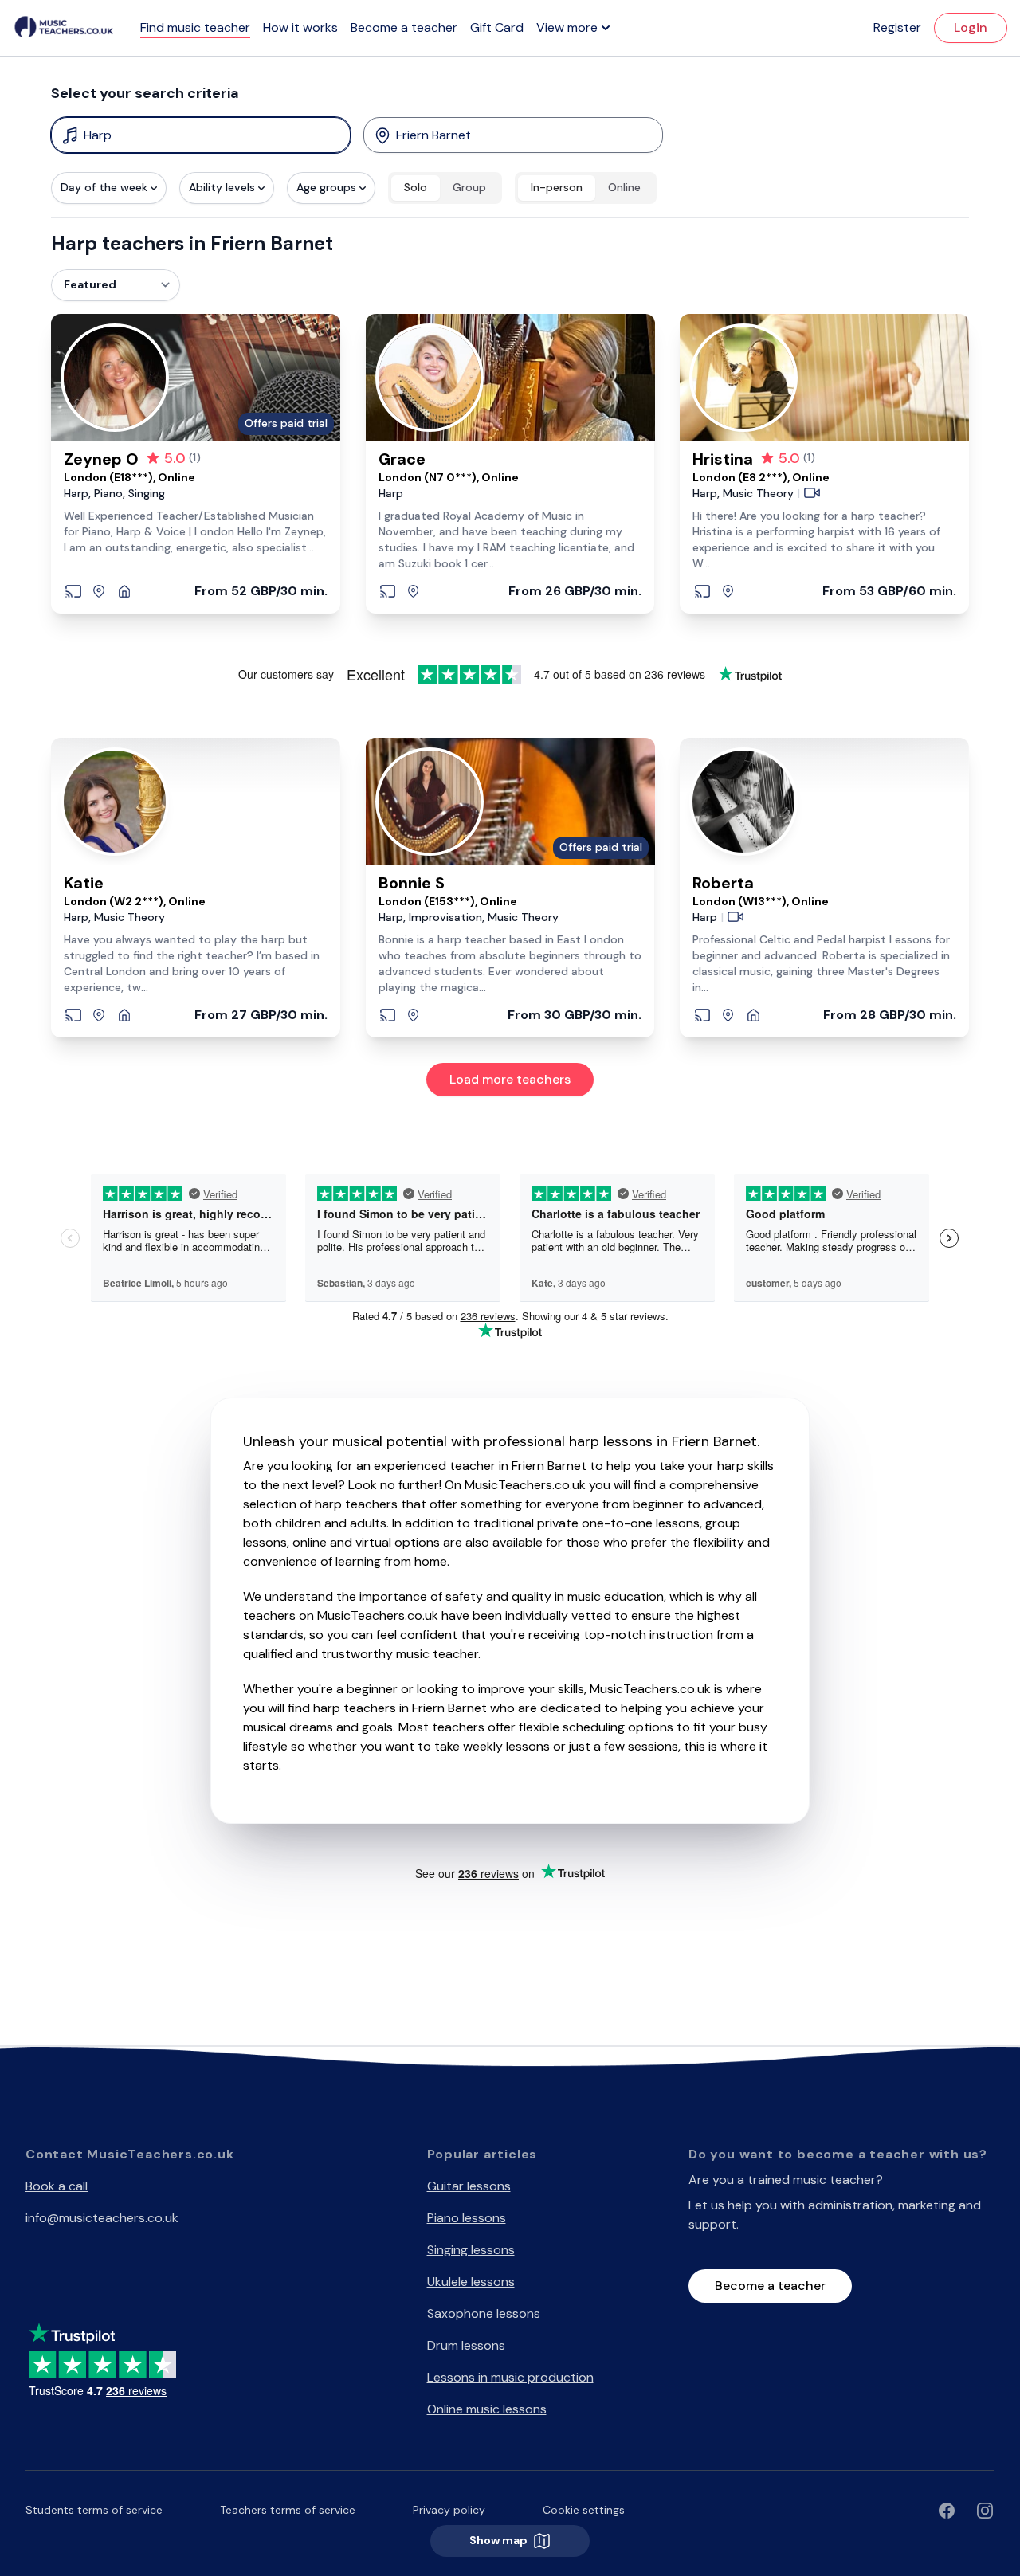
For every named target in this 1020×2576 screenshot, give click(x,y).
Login (971, 27)
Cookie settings (584, 2510)
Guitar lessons (469, 2186)
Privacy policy (449, 2510)
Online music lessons (487, 2409)
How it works (300, 27)
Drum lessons (466, 2345)
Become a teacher (404, 27)
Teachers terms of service (288, 2510)
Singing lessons (471, 2250)
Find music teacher (195, 27)
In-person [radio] (557, 187)
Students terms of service (94, 2510)
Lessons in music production (510, 2377)
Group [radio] (469, 187)
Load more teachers (510, 1079)
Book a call (57, 2186)
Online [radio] (624, 187)
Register (897, 27)
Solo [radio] (416, 187)
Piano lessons (467, 2218)
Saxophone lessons (484, 2313)
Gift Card (497, 27)
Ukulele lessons (471, 2282)
